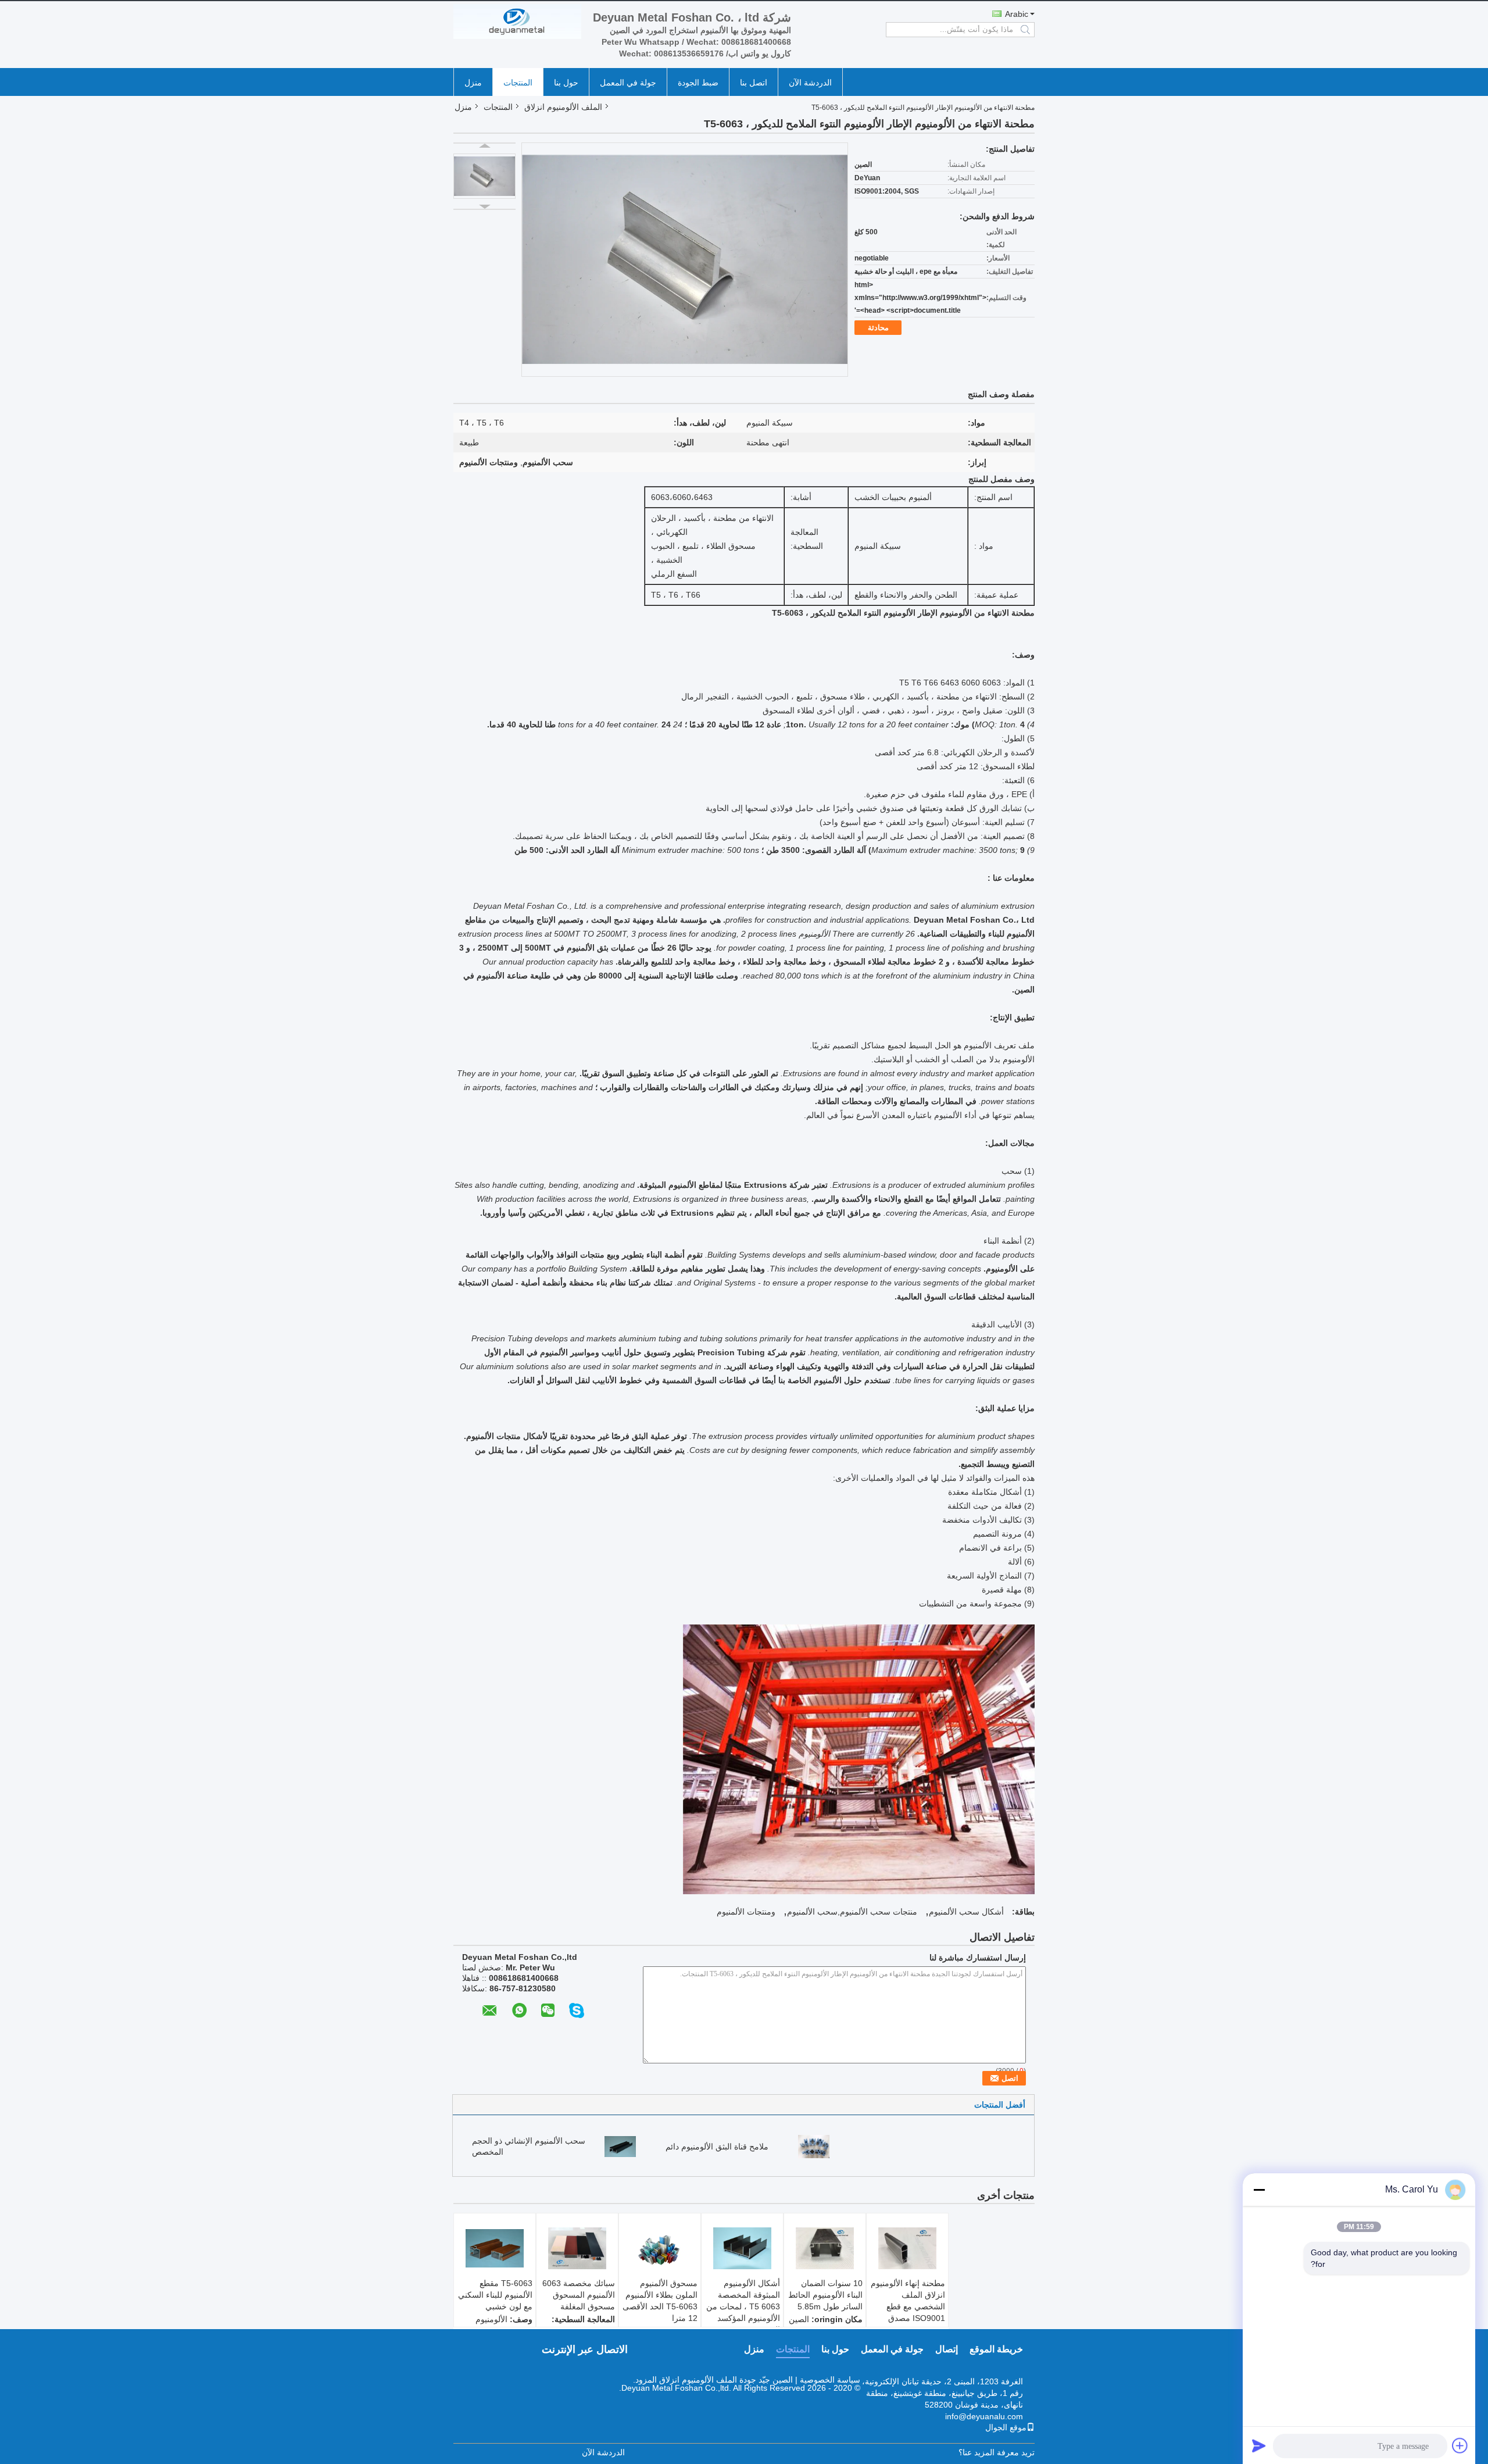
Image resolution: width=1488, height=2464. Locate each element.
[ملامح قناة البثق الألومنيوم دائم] (814, 2146)
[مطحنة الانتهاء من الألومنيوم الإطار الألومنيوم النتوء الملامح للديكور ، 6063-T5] (484, 176)
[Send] (1259, 2445)
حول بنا (566, 83)
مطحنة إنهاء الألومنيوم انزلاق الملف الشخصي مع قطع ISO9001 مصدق (908, 2301)
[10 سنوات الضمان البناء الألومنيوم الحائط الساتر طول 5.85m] (825, 2248)
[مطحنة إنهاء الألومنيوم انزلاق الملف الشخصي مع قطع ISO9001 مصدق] (907, 2248)
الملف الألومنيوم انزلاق (563, 107)
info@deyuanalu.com (984, 2416)
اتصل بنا (754, 83)
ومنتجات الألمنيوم (746, 1912)
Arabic (1017, 14)
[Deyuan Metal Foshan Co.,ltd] (517, 22)
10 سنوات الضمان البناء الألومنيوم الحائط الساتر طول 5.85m (825, 2295)
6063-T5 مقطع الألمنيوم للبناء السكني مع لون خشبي (495, 2295)
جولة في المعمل (628, 83)
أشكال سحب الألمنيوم (966, 1912)
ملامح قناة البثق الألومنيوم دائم (717, 2147)
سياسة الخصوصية (830, 2380)
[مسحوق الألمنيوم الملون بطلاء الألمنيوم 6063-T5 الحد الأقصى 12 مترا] (660, 2248)
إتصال (947, 2349)
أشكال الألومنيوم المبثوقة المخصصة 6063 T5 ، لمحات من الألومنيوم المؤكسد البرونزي (743, 2306)
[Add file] (1460, 2445)
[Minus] (1259, 2190)
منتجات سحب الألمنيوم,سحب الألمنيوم (852, 1912)
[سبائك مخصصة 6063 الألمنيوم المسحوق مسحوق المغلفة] (577, 2248)
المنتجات (518, 83)
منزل (473, 83)
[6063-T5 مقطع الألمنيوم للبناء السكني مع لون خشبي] (495, 2248)
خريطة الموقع (996, 2349)
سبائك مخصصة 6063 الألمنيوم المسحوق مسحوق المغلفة (579, 2295)
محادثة (878, 328)
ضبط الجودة (698, 83)
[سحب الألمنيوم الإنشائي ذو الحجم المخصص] (620, 2146)
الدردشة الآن (810, 83)
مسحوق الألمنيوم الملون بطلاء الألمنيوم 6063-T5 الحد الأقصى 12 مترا (660, 2301)
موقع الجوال (1006, 2427)
